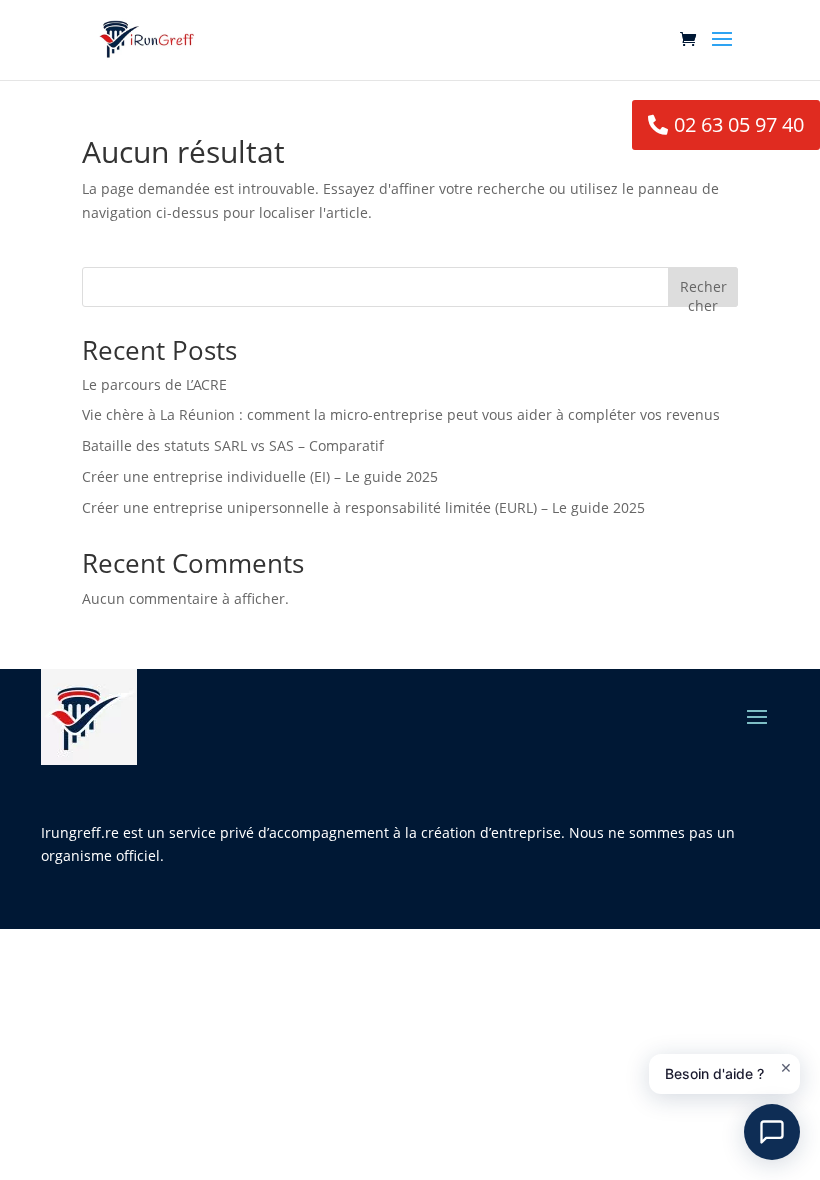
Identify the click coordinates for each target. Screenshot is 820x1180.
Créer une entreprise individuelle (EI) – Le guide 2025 (260, 476)
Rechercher (703, 291)
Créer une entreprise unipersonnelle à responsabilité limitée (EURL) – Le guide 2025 (363, 507)
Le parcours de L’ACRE (154, 384)
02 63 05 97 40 (739, 124)
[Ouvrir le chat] (772, 1132)
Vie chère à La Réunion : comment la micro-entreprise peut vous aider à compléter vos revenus (401, 414)
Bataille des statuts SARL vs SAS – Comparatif (233, 445)
